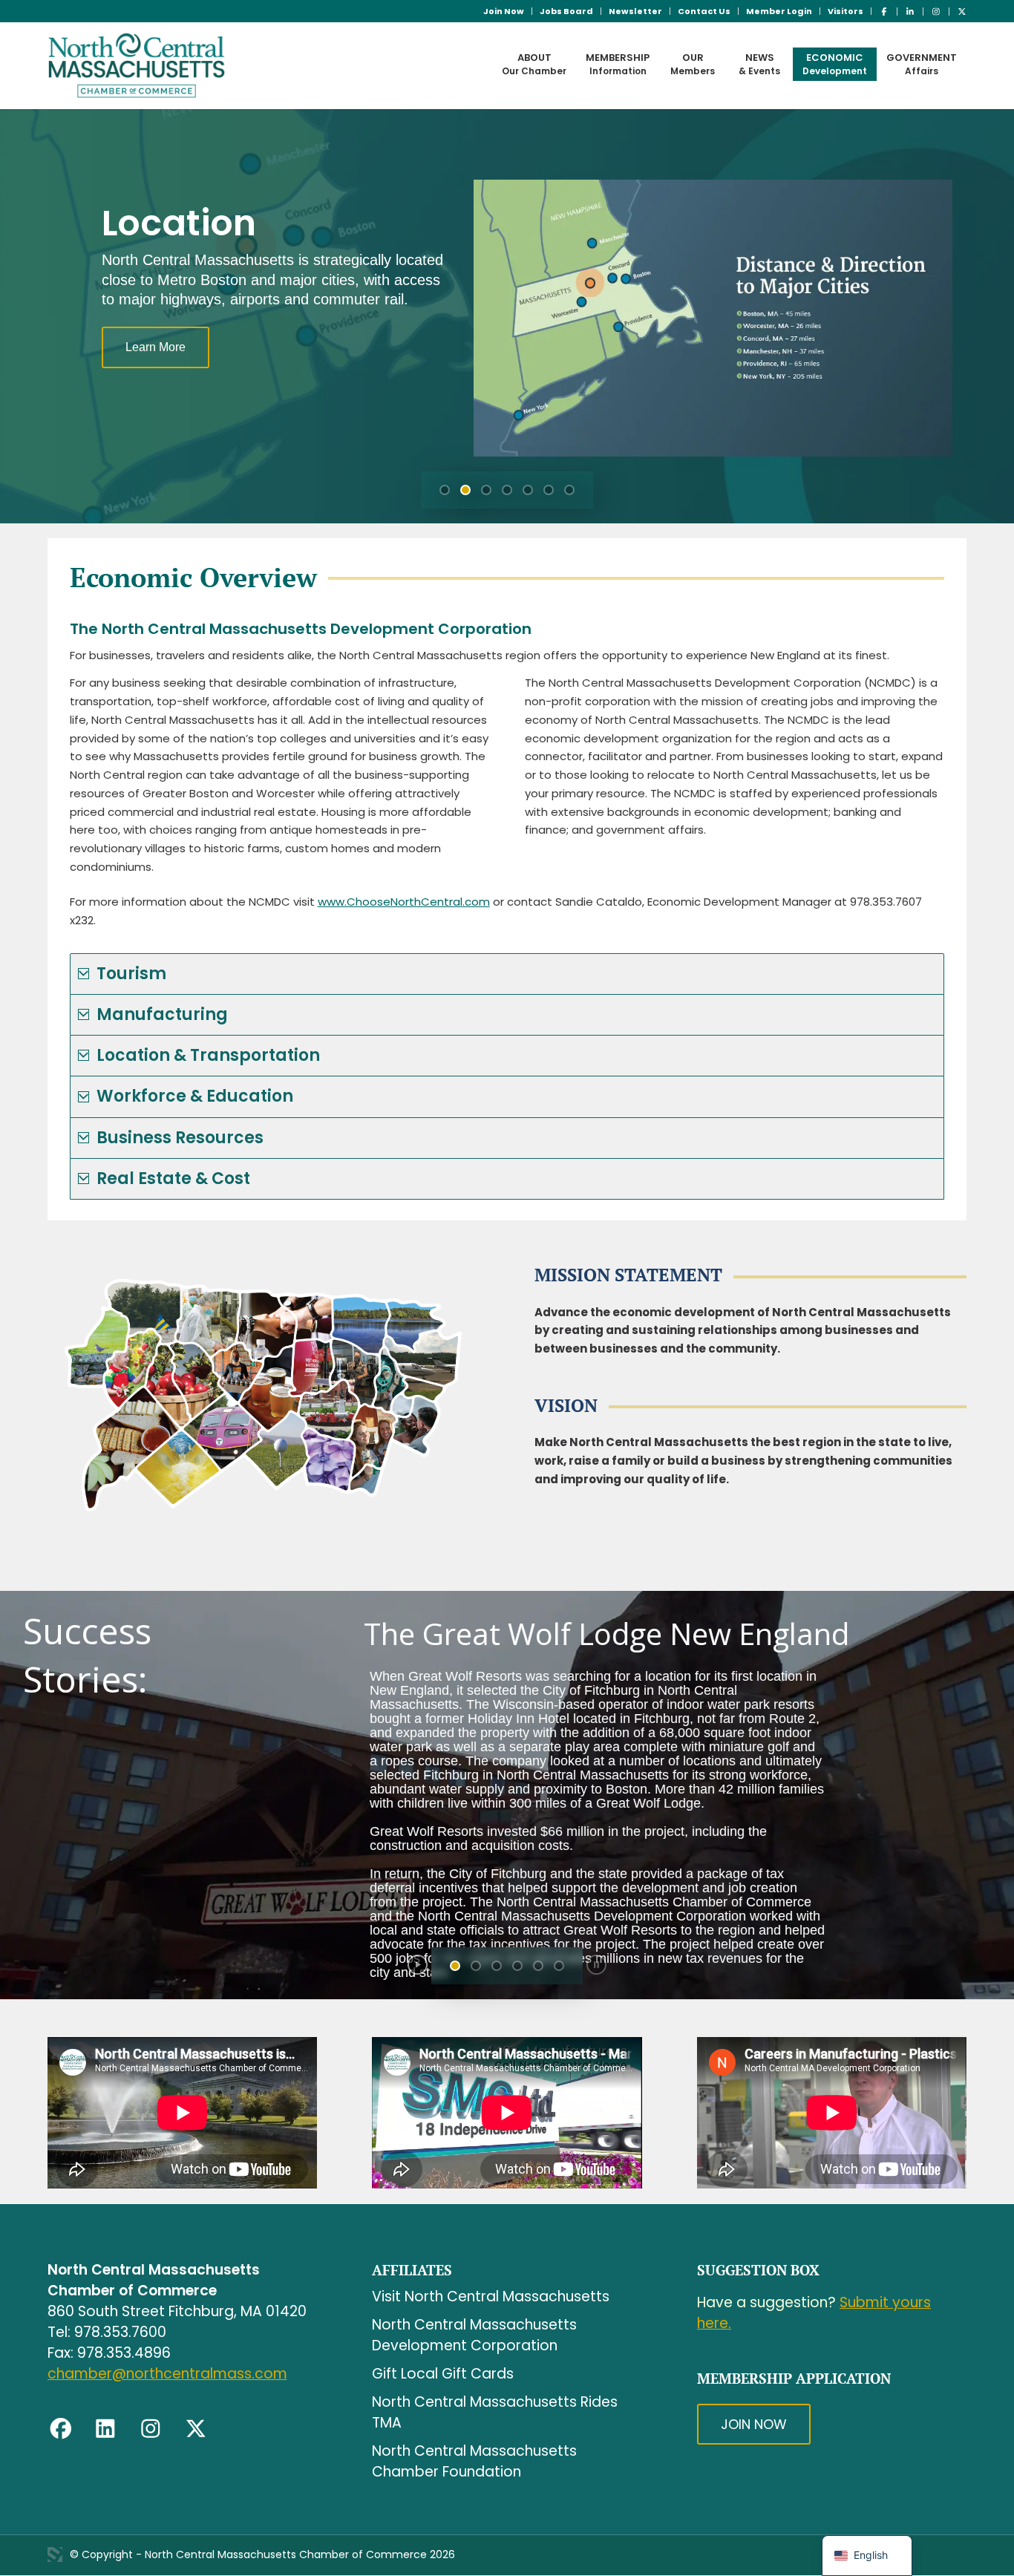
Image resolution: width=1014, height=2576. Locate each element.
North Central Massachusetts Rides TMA (495, 2412)
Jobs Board (566, 11)
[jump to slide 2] (465, 490)
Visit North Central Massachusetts (491, 2297)
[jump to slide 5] (528, 490)
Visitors (845, 11)
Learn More (156, 347)
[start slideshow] (418, 1965)
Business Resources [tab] (180, 1138)
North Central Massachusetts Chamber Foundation (474, 2461)
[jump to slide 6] (549, 490)
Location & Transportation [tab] (208, 1055)
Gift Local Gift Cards (443, 2374)
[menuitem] (504, 11)
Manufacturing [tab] (162, 1014)
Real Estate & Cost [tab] (173, 1179)
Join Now (504, 11)
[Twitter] (196, 2429)
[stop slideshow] (596, 1965)
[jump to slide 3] (486, 490)
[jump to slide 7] (569, 490)
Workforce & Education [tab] (195, 1096)
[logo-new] (137, 65)
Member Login (779, 11)
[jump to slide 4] (507, 490)
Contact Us (704, 11)
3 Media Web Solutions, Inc (55, 2554)
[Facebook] (61, 2429)
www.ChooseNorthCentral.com (404, 902)
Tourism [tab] (131, 974)
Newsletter (635, 11)
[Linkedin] (105, 2429)
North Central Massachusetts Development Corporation (474, 2335)
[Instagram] (151, 2429)
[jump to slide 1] (445, 490)
